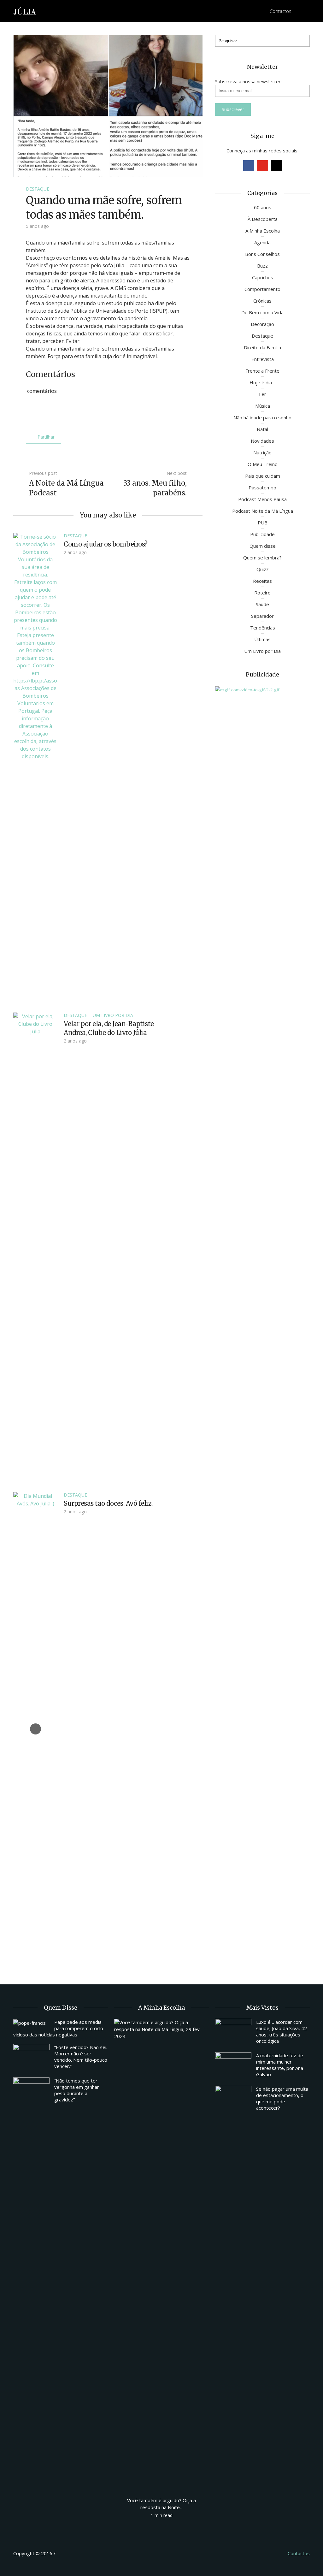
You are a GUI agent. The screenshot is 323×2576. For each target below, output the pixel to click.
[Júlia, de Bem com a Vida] (25, 11)
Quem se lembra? (262, 558)
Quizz (263, 569)
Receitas (262, 581)
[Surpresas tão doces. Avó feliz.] (35, 1728)
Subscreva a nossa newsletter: (248, 81)
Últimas (262, 639)
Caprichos (263, 277)
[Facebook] (249, 166)
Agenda (262, 242)
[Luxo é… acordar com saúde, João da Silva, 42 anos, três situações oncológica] (233, 2032)
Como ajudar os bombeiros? (106, 544)
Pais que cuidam (263, 476)
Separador (262, 616)
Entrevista (263, 359)
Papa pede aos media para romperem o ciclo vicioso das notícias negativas (58, 2028)
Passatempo (262, 487)
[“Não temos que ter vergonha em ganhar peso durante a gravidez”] (31, 2091)
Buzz (262, 266)
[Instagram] (276, 166)
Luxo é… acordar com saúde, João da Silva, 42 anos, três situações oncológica (282, 2031)
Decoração (262, 324)
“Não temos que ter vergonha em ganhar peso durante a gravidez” (77, 2090)
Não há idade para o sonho (262, 417)
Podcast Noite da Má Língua (263, 511)
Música (263, 406)
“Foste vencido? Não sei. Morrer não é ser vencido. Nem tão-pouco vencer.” (81, 2057)
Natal (262, 429)
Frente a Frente (262, 371)
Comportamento (262, 289)
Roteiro (262, 593)
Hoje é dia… (262, 382)
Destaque (38, 189)
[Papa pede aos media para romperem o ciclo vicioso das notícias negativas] (31, 2023)
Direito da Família (262, 347)
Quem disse (263, 546)
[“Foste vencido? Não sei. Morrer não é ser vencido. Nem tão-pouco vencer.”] (31, 2058)
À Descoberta (263, 219)
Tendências (263, 628)
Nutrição (262, 452)
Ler (263, 394)
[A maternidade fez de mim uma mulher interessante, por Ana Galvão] (233, 2066)
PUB (263, 523)
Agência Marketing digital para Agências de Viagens (69, 2552)
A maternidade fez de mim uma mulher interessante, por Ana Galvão (280, 2065)
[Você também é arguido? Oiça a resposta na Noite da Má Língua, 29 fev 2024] (161, 2255)
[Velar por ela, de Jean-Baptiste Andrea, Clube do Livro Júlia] (35, 1249)
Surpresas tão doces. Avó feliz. (108, 1503)
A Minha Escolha (263, 231)
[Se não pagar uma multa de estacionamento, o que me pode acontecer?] (233, 2099)
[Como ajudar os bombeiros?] (35, 769)
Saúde (262, 604)
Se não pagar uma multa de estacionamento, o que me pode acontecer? (282, 2098)
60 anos (263, 207)
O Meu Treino (263, 464)
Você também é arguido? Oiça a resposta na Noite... (161, 2504)
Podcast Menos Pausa (262, 499)
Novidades (262, 441)
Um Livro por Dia (113, 1015)
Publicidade (262, 534)
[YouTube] (263, 166)
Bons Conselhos (262, 254)
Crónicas (262, 301)
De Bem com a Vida (262, 312)
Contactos (281, 11)
